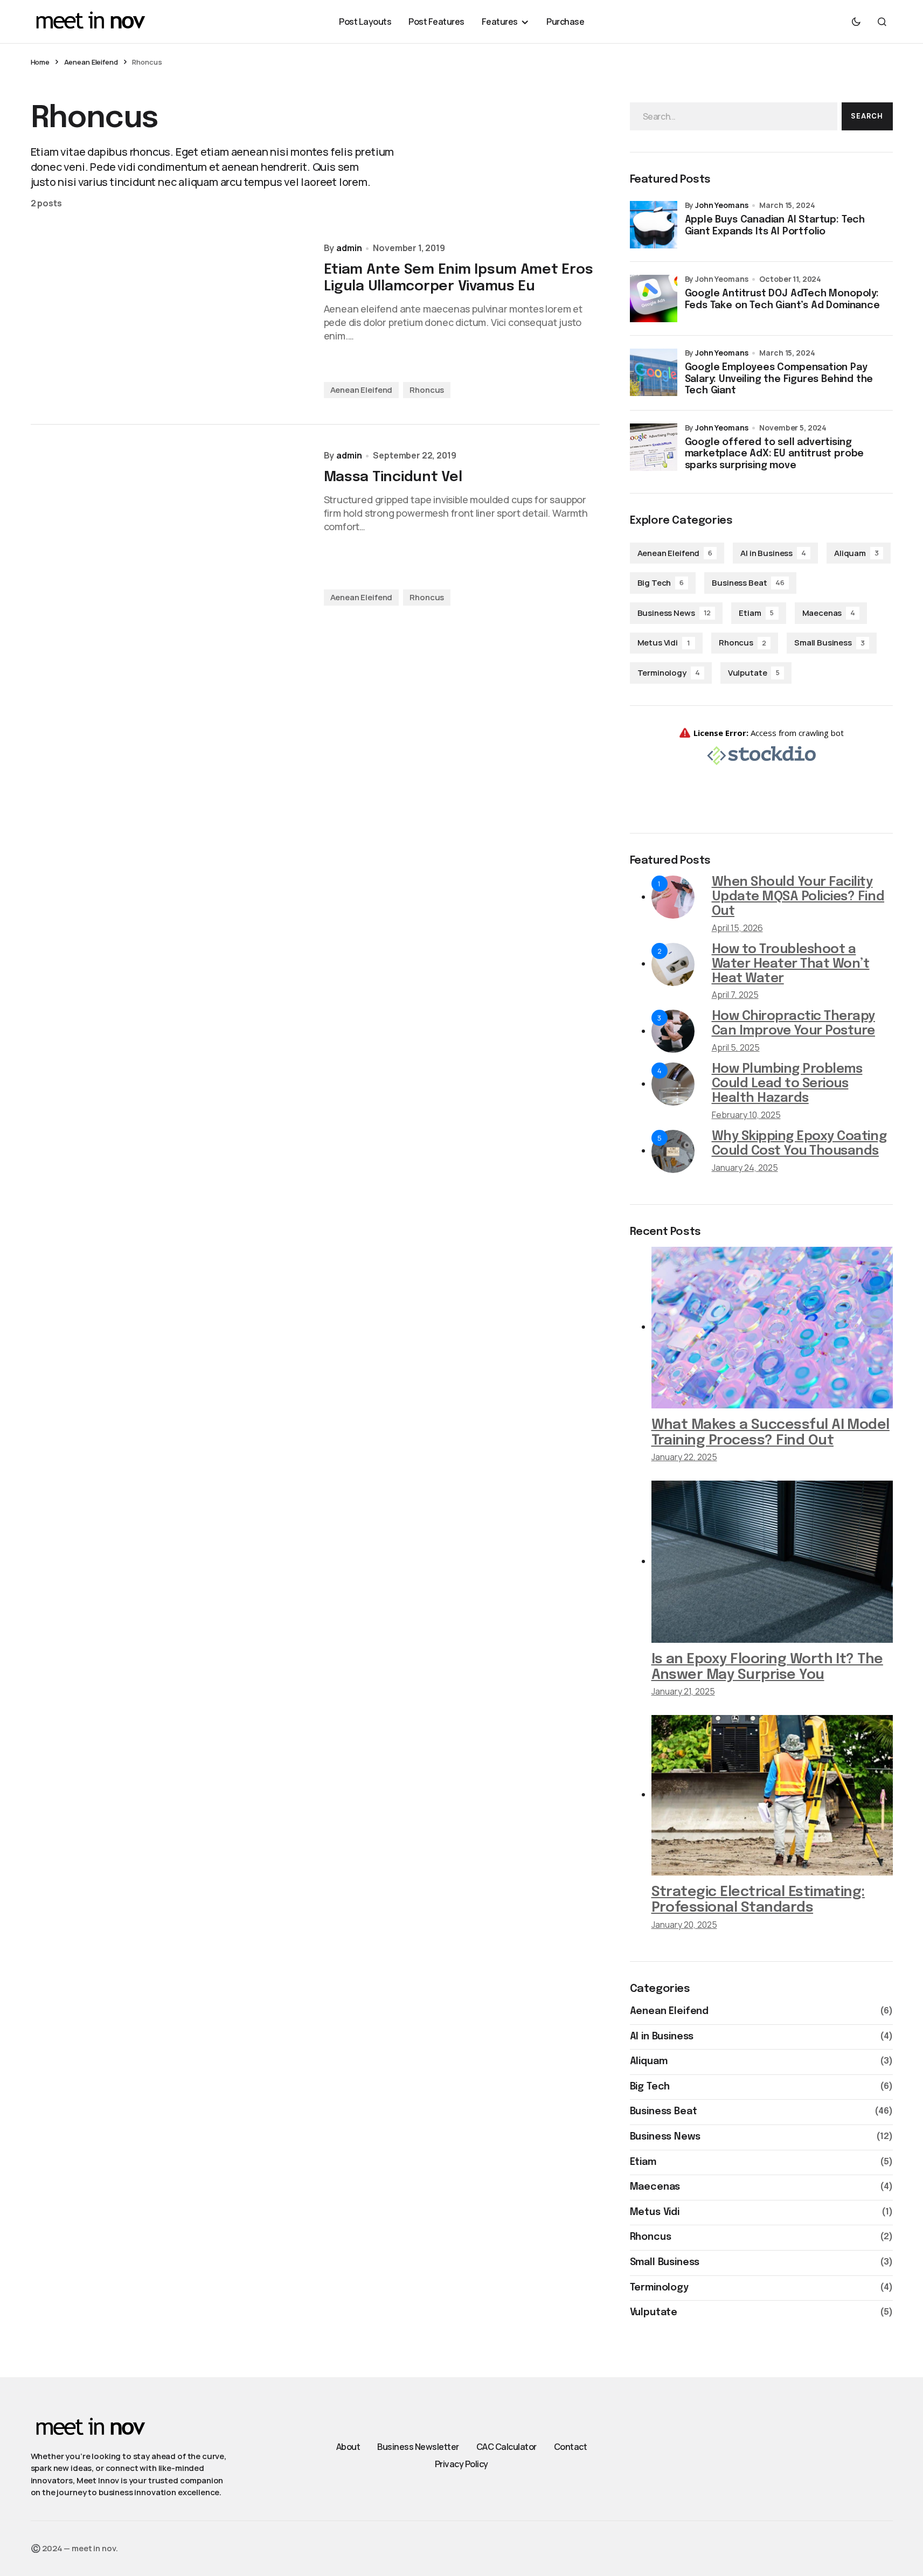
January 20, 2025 (684, 1925)
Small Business (830, 643)
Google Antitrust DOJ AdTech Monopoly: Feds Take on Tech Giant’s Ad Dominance (782, 300)
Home (40, 62)
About (348, 2447)
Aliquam (856, 553)
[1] (673, 897)
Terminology (669, 673)
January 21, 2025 (683, 1691)
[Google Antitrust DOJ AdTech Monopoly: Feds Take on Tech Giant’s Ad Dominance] (654, 298)
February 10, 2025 (746, 1115)
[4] (673, 1084)
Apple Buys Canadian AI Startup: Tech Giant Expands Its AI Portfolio (775, 226)
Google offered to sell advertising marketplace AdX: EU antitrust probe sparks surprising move (775, 454)
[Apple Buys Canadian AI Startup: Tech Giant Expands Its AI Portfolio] (654, 225)
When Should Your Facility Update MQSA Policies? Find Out (798, 897)
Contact (571, 2447)
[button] (856, 22)
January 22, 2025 (684, 1457)
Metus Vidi (664, 643)
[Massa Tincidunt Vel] (169, 528)
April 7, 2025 (735, 995)
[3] (673, 1031)
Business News (674, 613)
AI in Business (773, 553)
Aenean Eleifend (91, 62)
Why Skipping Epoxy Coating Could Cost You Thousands (799, 1144)
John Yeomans (721, 205)
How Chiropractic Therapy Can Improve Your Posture (793, 1024)
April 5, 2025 (736, 1047)
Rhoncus (427, 390)
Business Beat (748, 583)
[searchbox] (734, 116)
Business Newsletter (418, 2447)
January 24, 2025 (745, 1168)
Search (867, 116)
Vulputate (754, 673)
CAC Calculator (506, 2447)
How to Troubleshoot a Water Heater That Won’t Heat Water (791, 964)
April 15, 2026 (737, 928)
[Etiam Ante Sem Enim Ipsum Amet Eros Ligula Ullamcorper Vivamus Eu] (169, 321)
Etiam (756, 613)
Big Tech (661, 583)
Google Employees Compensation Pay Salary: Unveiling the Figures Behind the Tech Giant (779, 379)
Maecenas (829, 613)
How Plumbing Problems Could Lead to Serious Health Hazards (787, 1084)
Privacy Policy (462, 2464)
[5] (673, 1150)
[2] (673, 963)
